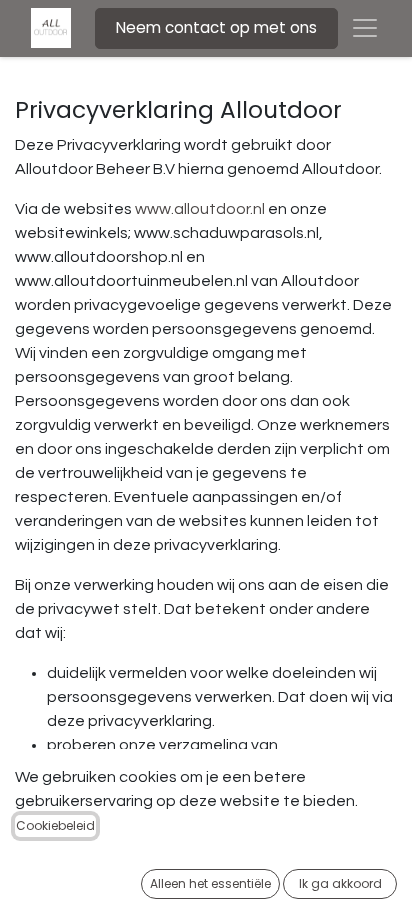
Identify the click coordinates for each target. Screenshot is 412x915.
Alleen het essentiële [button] (210, 883)
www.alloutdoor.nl (200, 209)
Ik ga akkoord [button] (340, 883)
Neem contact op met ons (216, 27)
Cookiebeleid (55, 825)
